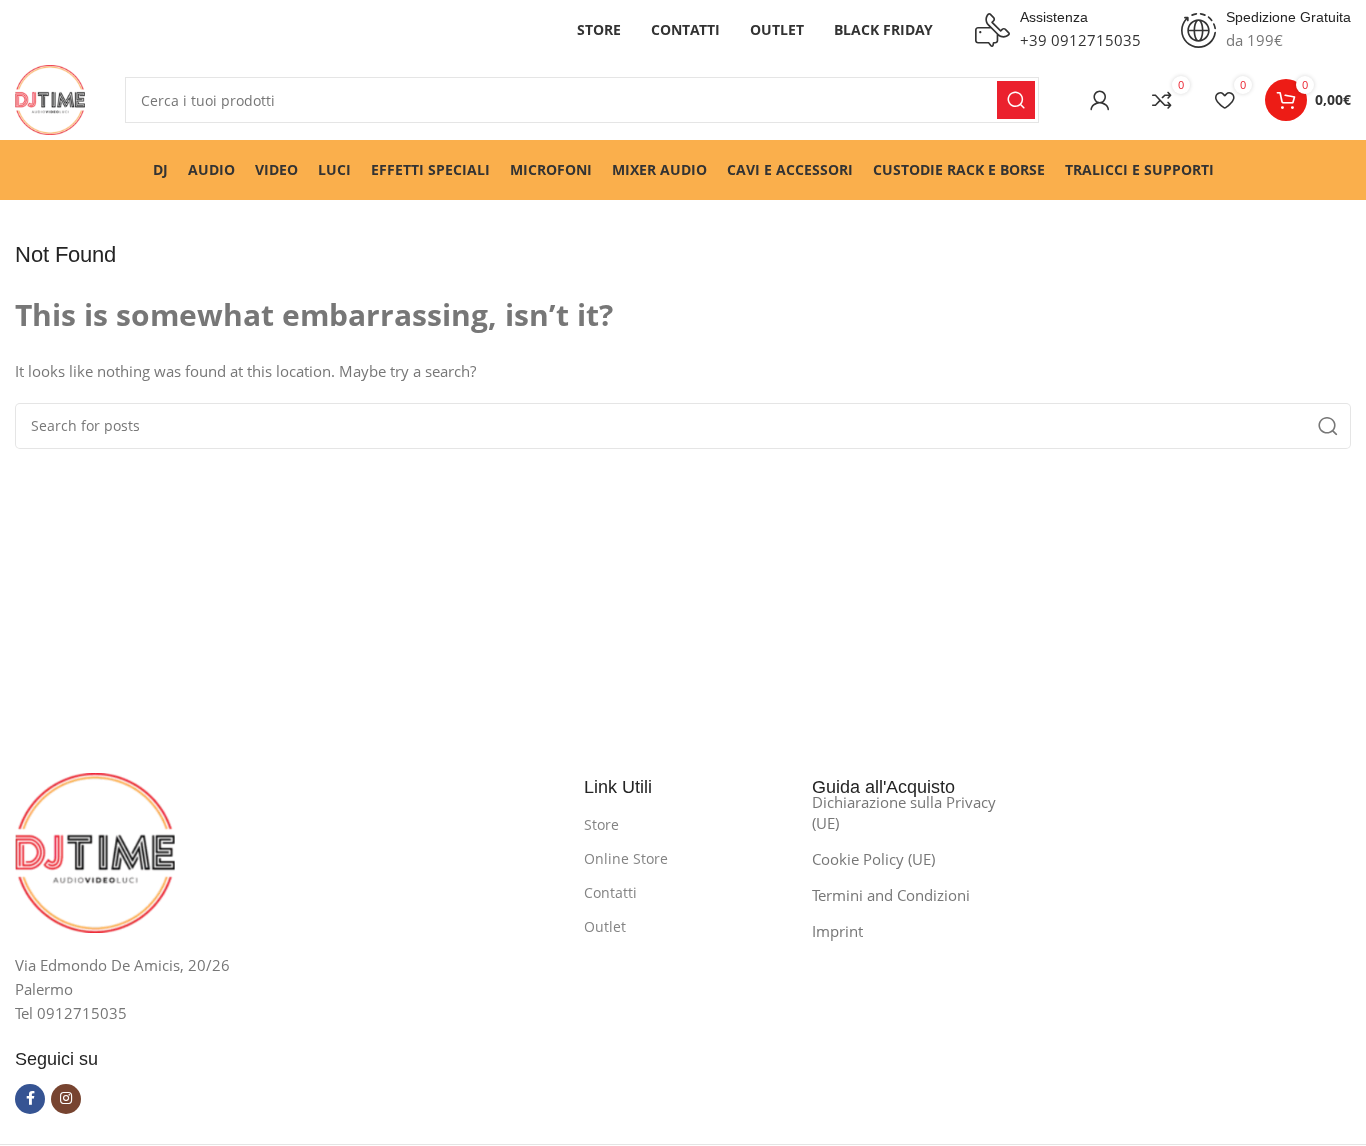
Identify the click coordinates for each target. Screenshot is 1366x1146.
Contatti (610, 892)
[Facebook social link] (30, 1099)
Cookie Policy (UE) (873, 859)
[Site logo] (50, 98)
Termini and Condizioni (891, 895)
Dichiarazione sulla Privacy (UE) (904, 812)
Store (601, 824)
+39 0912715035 (1080, 40)
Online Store (626, 858)
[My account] (1100, 100)
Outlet (605, 926)
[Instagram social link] (66, 1099)
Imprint (837, 931)
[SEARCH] (1016, 100)
